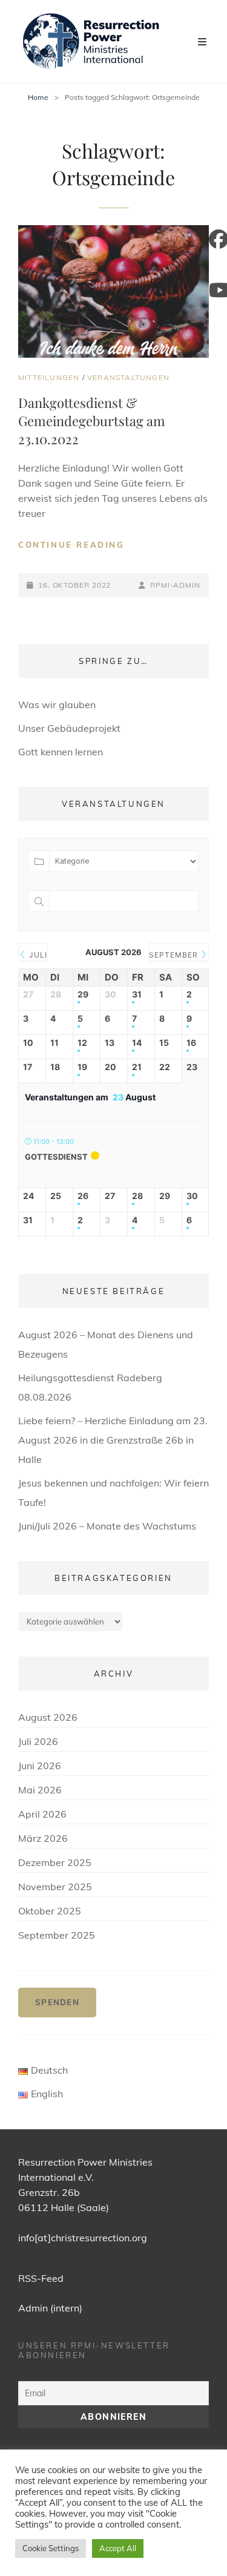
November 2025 (55, 1887)
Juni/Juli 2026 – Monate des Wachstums (107, 1526)
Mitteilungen (49, 377)
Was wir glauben (57, 705)
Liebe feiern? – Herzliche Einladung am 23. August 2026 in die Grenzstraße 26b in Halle (113, 1440)
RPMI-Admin (175, 585)
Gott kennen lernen (61, 752)
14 (137, 1043)
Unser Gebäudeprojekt (69, 728)
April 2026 (42, 1814)
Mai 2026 (40, 1790)
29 (83, 994)
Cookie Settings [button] (51, 2548)
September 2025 (57, 1935)
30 (192, 1196)
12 (82, 1043)
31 (137, 994)
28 (137, 1196)
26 (83, 1196)
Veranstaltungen (128, 377)
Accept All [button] (118, 2548)
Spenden (57, 2002)
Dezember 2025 (55, 1862)
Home (38, 97)
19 (82, 1067)
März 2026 (43, 1838)
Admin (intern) (50, 2308)
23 (192, 1067)
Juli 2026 (38, 1741)
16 (191, 1043)
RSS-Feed (41, 2278)
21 (137, 1067)
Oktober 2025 (50, 1911)
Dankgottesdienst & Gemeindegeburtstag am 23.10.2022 (92, 421)
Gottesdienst (56, 1157)
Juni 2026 (40, 1766)
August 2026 (48, 1717)
